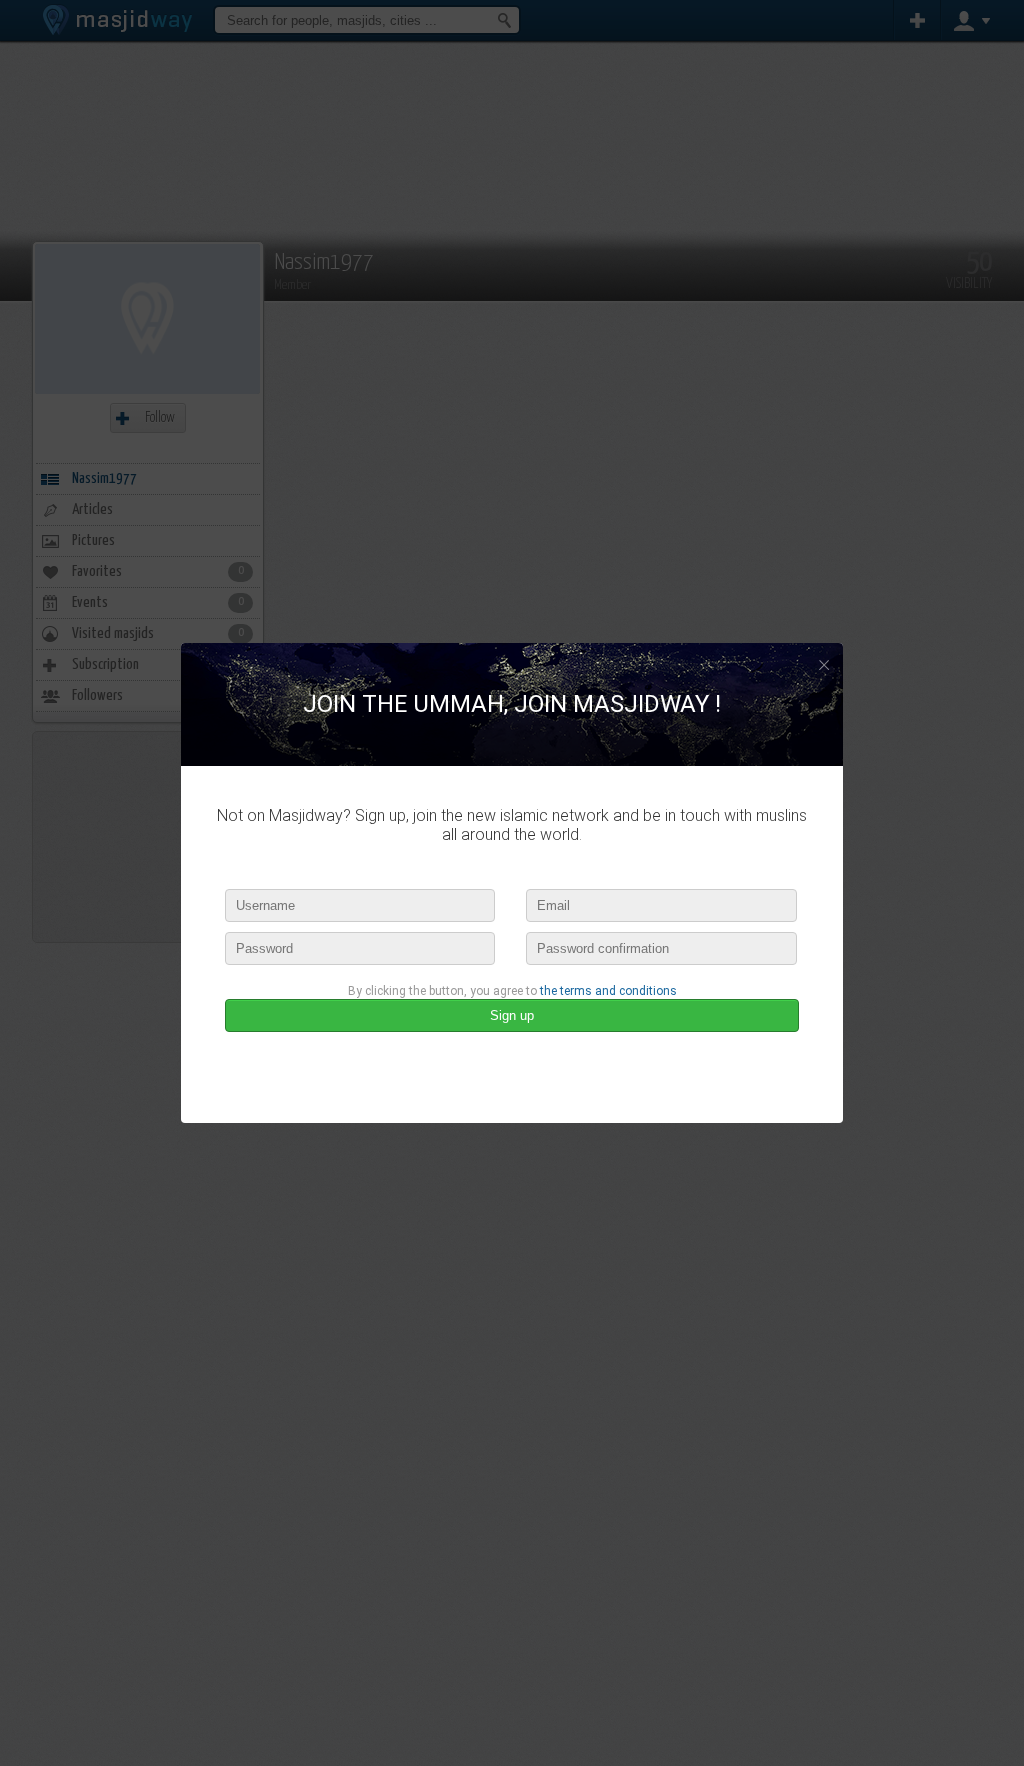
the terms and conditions (608, 991)
